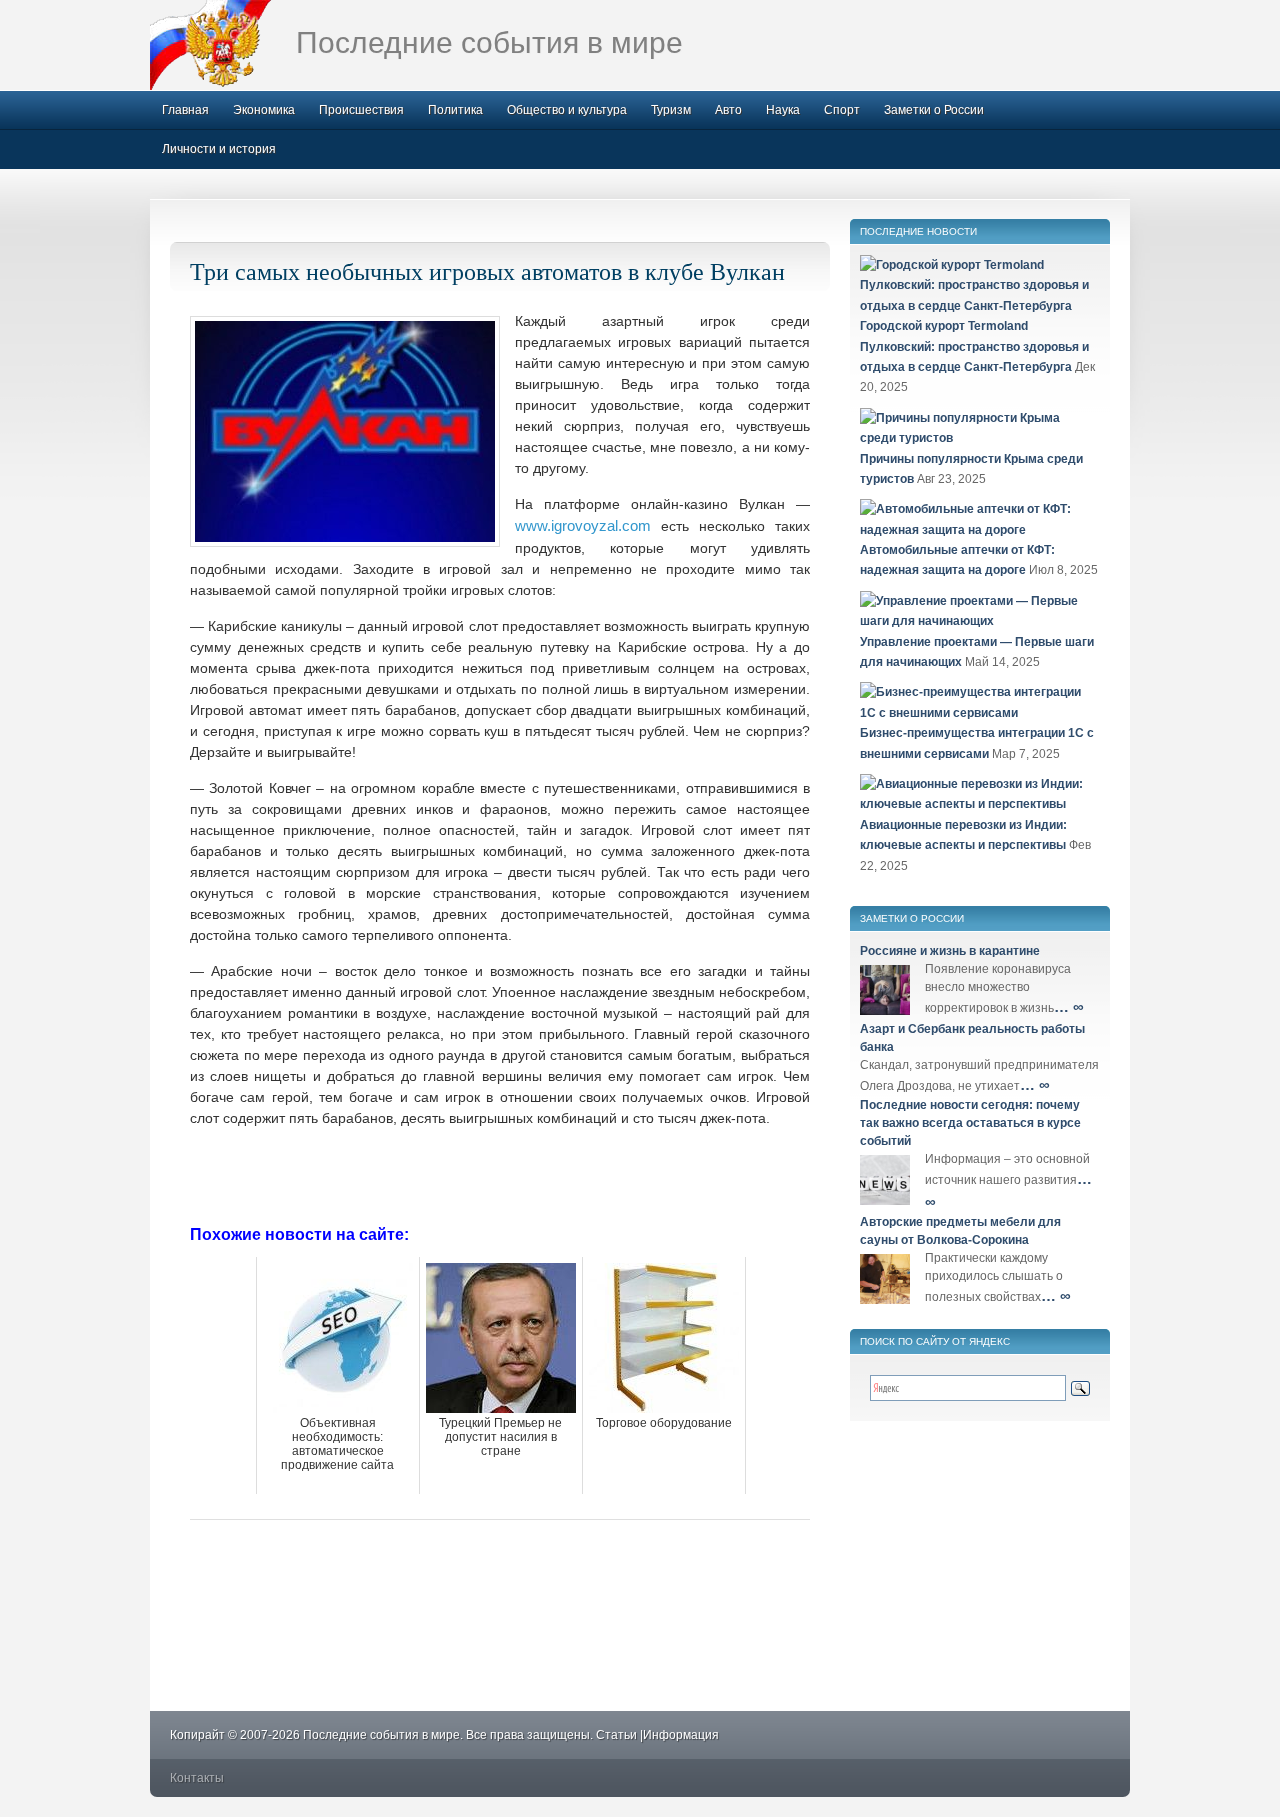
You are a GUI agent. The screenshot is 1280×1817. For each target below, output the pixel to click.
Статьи (616, 1735)
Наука (783, 110)
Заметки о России (934, 110)
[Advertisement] (500, 1174)
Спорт (842, 110)
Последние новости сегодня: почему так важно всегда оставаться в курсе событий (970, 1123)
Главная (185, 110)
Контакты (197, 1778)
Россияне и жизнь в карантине (950, 951)
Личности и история (219, 149)
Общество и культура (567, 110)
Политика (455, 110)
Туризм (671, 110)
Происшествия (361, 110)
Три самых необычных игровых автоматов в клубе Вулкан (487, 271)
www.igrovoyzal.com (583, 525)
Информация (681, 1735)
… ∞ (1069, 1006)
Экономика (264, 110)
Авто (728, 110)
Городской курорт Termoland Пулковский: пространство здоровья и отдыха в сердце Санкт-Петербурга (974, 346)
